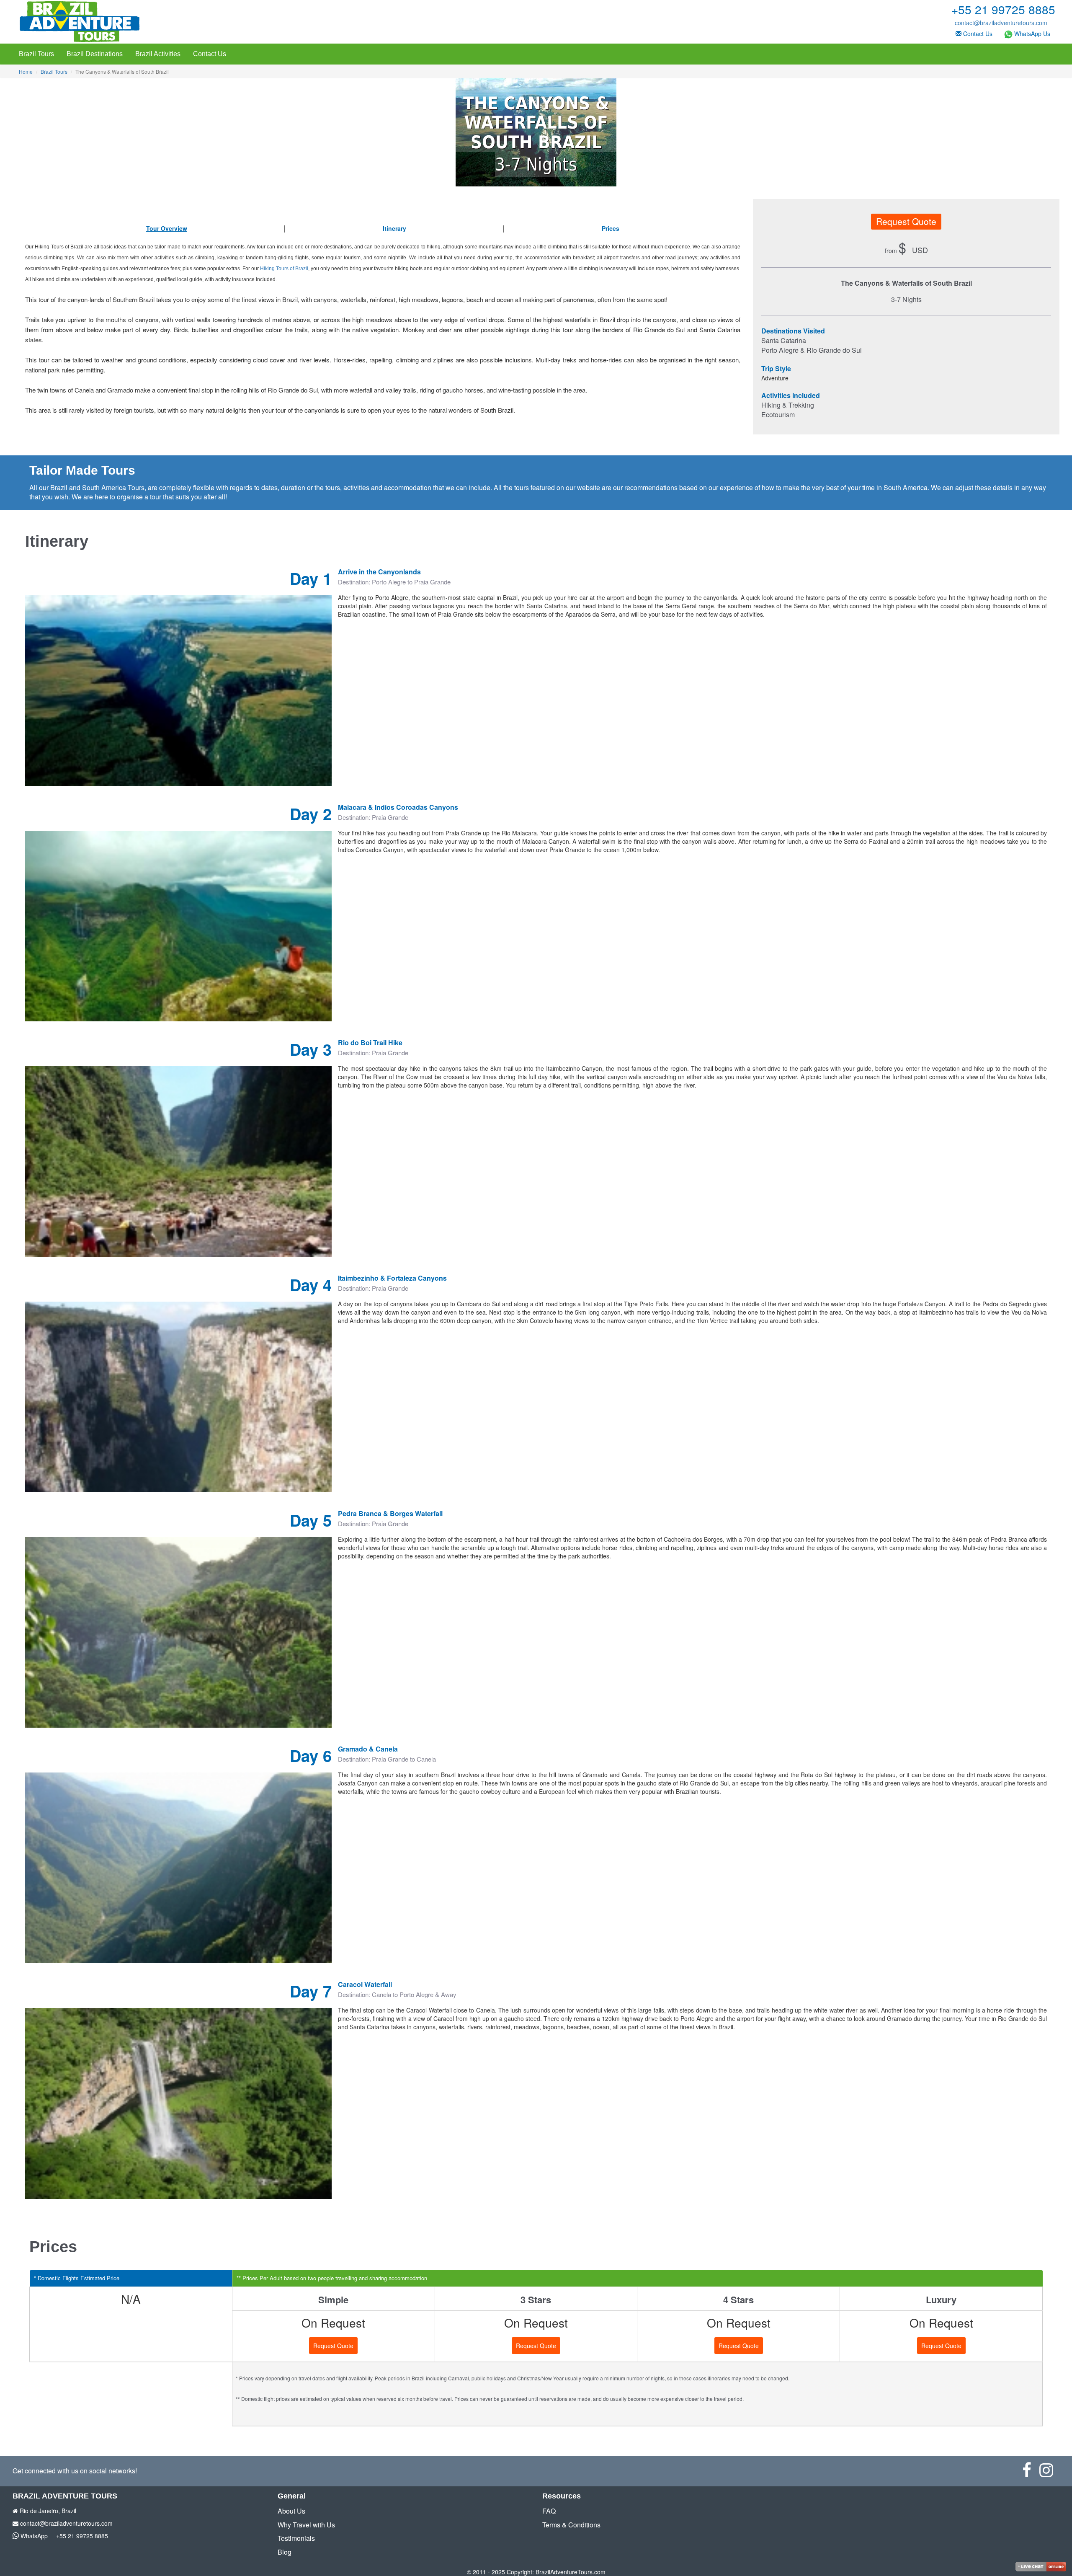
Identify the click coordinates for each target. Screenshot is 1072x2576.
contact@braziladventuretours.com (1001, 23)
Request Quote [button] (906, 221)
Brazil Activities (158, 54)
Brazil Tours (36, 54)
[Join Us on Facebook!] (1031, 2473)
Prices (611, 228)
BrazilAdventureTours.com (571, 2572)
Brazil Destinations (95, 54)
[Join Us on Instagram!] (1049, 2473)
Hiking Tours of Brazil (284, 269)
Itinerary (394, 228)
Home (26, 71)
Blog (285, 2552)
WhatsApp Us (1031, 34)
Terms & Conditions (571, 2525)
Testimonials (296, 2538)
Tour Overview (167, 228)
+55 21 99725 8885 (82, 2536)
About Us (291, 2511)
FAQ (549, 2511)
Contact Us (977, 34)
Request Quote (333, 2346)
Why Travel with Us (306, 2525)
